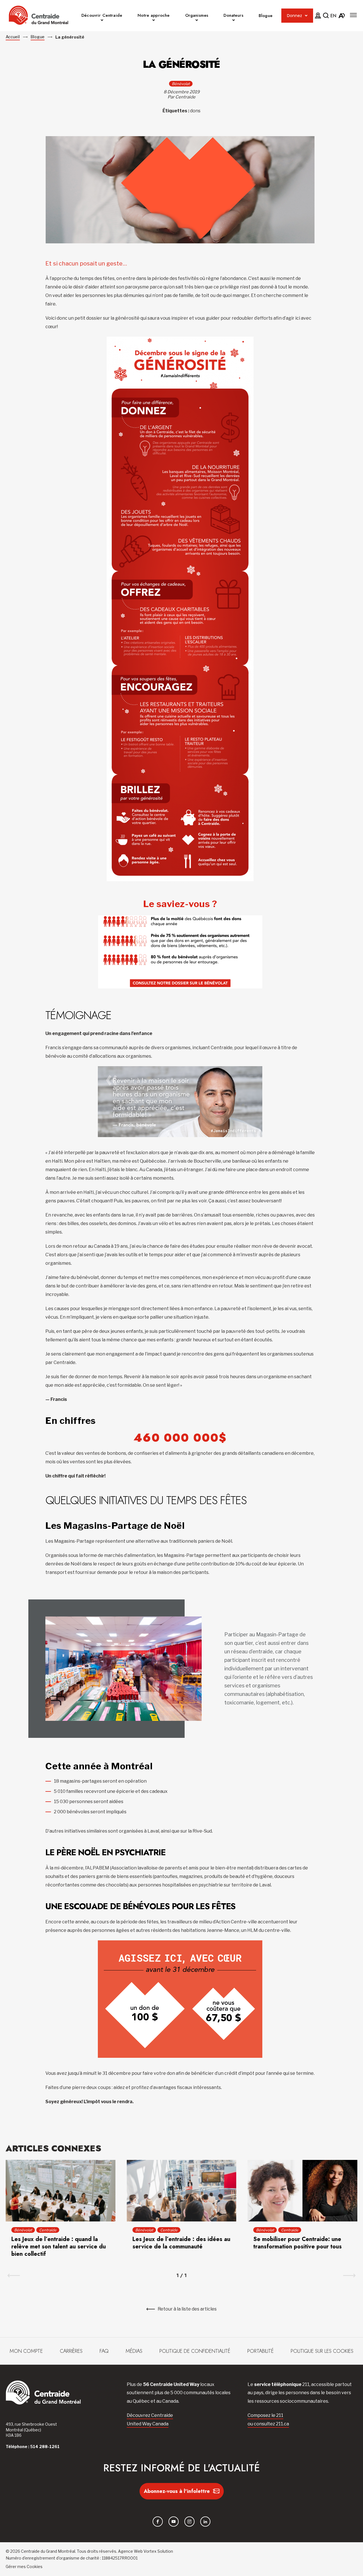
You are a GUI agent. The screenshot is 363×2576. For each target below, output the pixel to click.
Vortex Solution (158, 2551)
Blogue (266, 16)
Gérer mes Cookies (24, 2566)
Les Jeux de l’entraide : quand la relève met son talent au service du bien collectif (59, 2247)
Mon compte (26, 2351)
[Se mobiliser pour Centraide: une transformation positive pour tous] (302, 2191)
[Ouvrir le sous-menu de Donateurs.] (234, 21)
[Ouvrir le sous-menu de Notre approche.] (154, 21)
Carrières (71, 2351)
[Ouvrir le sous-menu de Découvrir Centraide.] (102, 21)
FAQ (104, 2351)
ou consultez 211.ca (268, 2424)
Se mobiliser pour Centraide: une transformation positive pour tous (297, 2243)
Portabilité (260, 2351)
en (333, 16)
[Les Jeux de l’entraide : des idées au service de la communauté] (182, 2191)
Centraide (48, 2230)
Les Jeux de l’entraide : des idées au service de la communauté (181, 2243)
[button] (353, 15)
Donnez (295, 16)
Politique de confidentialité (195, 2351)
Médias (134, 2351)
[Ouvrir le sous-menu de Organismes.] (197, 21)
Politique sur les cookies (322, 2351)
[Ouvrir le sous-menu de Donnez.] (306, 16)
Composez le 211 (265, 2415)
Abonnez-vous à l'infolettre (177, 2491)
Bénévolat (181, 84)
